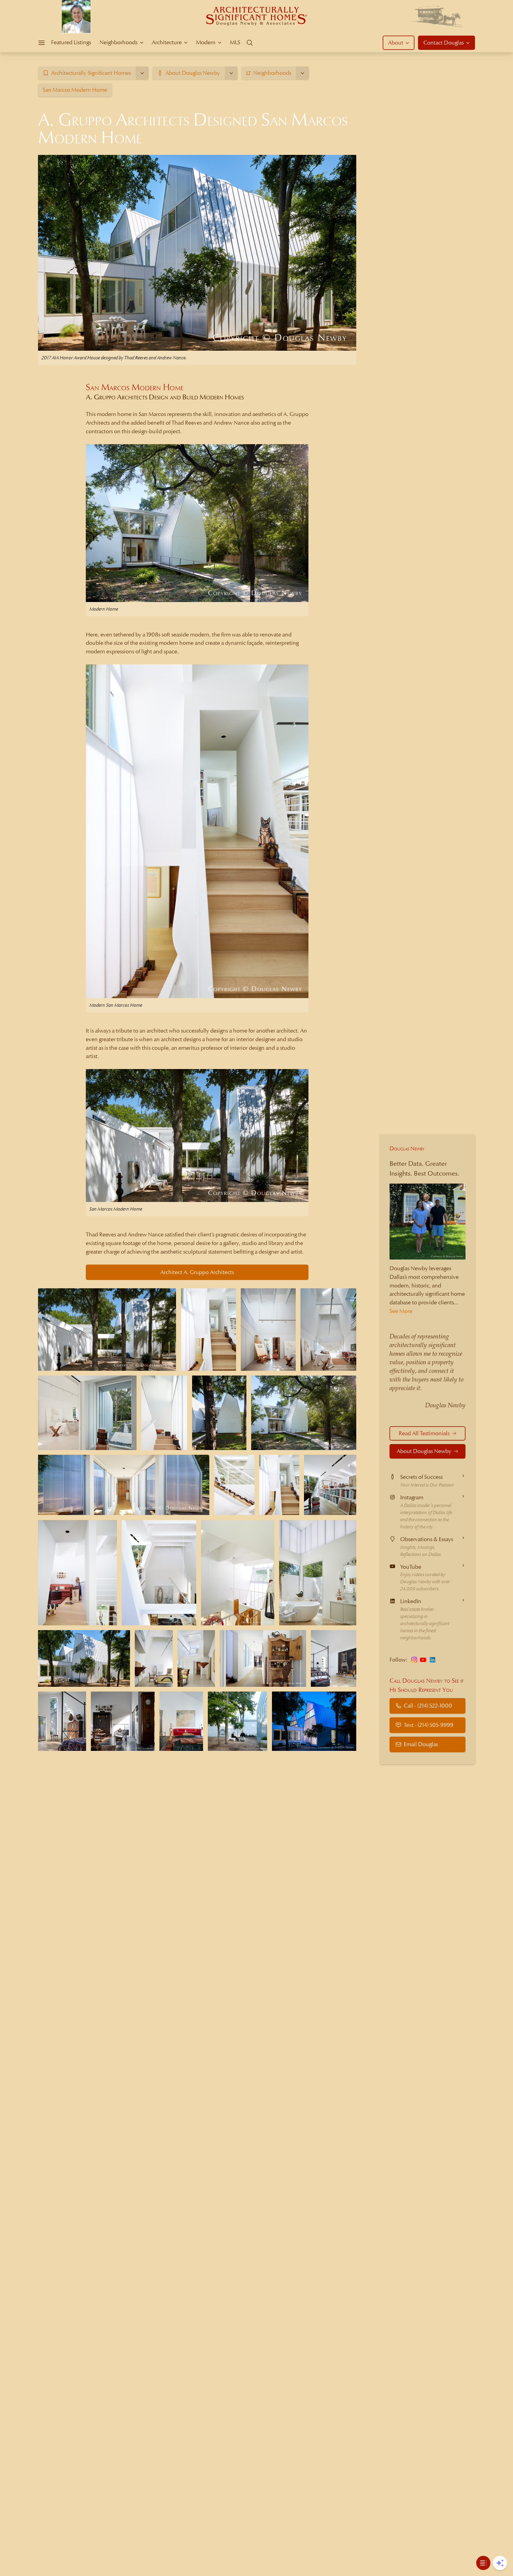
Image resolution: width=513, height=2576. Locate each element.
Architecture (167, 42)
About (396, 43)
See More (401, 1311)
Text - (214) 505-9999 (429, 1725)
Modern (206, 42)
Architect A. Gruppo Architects (197, 1272)
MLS (235, 42)
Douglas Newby (407, 1148)
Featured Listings (71, 42)
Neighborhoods (118, 42)
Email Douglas (421, 1744)
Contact (444, 43)
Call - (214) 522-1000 (428, 1706)
